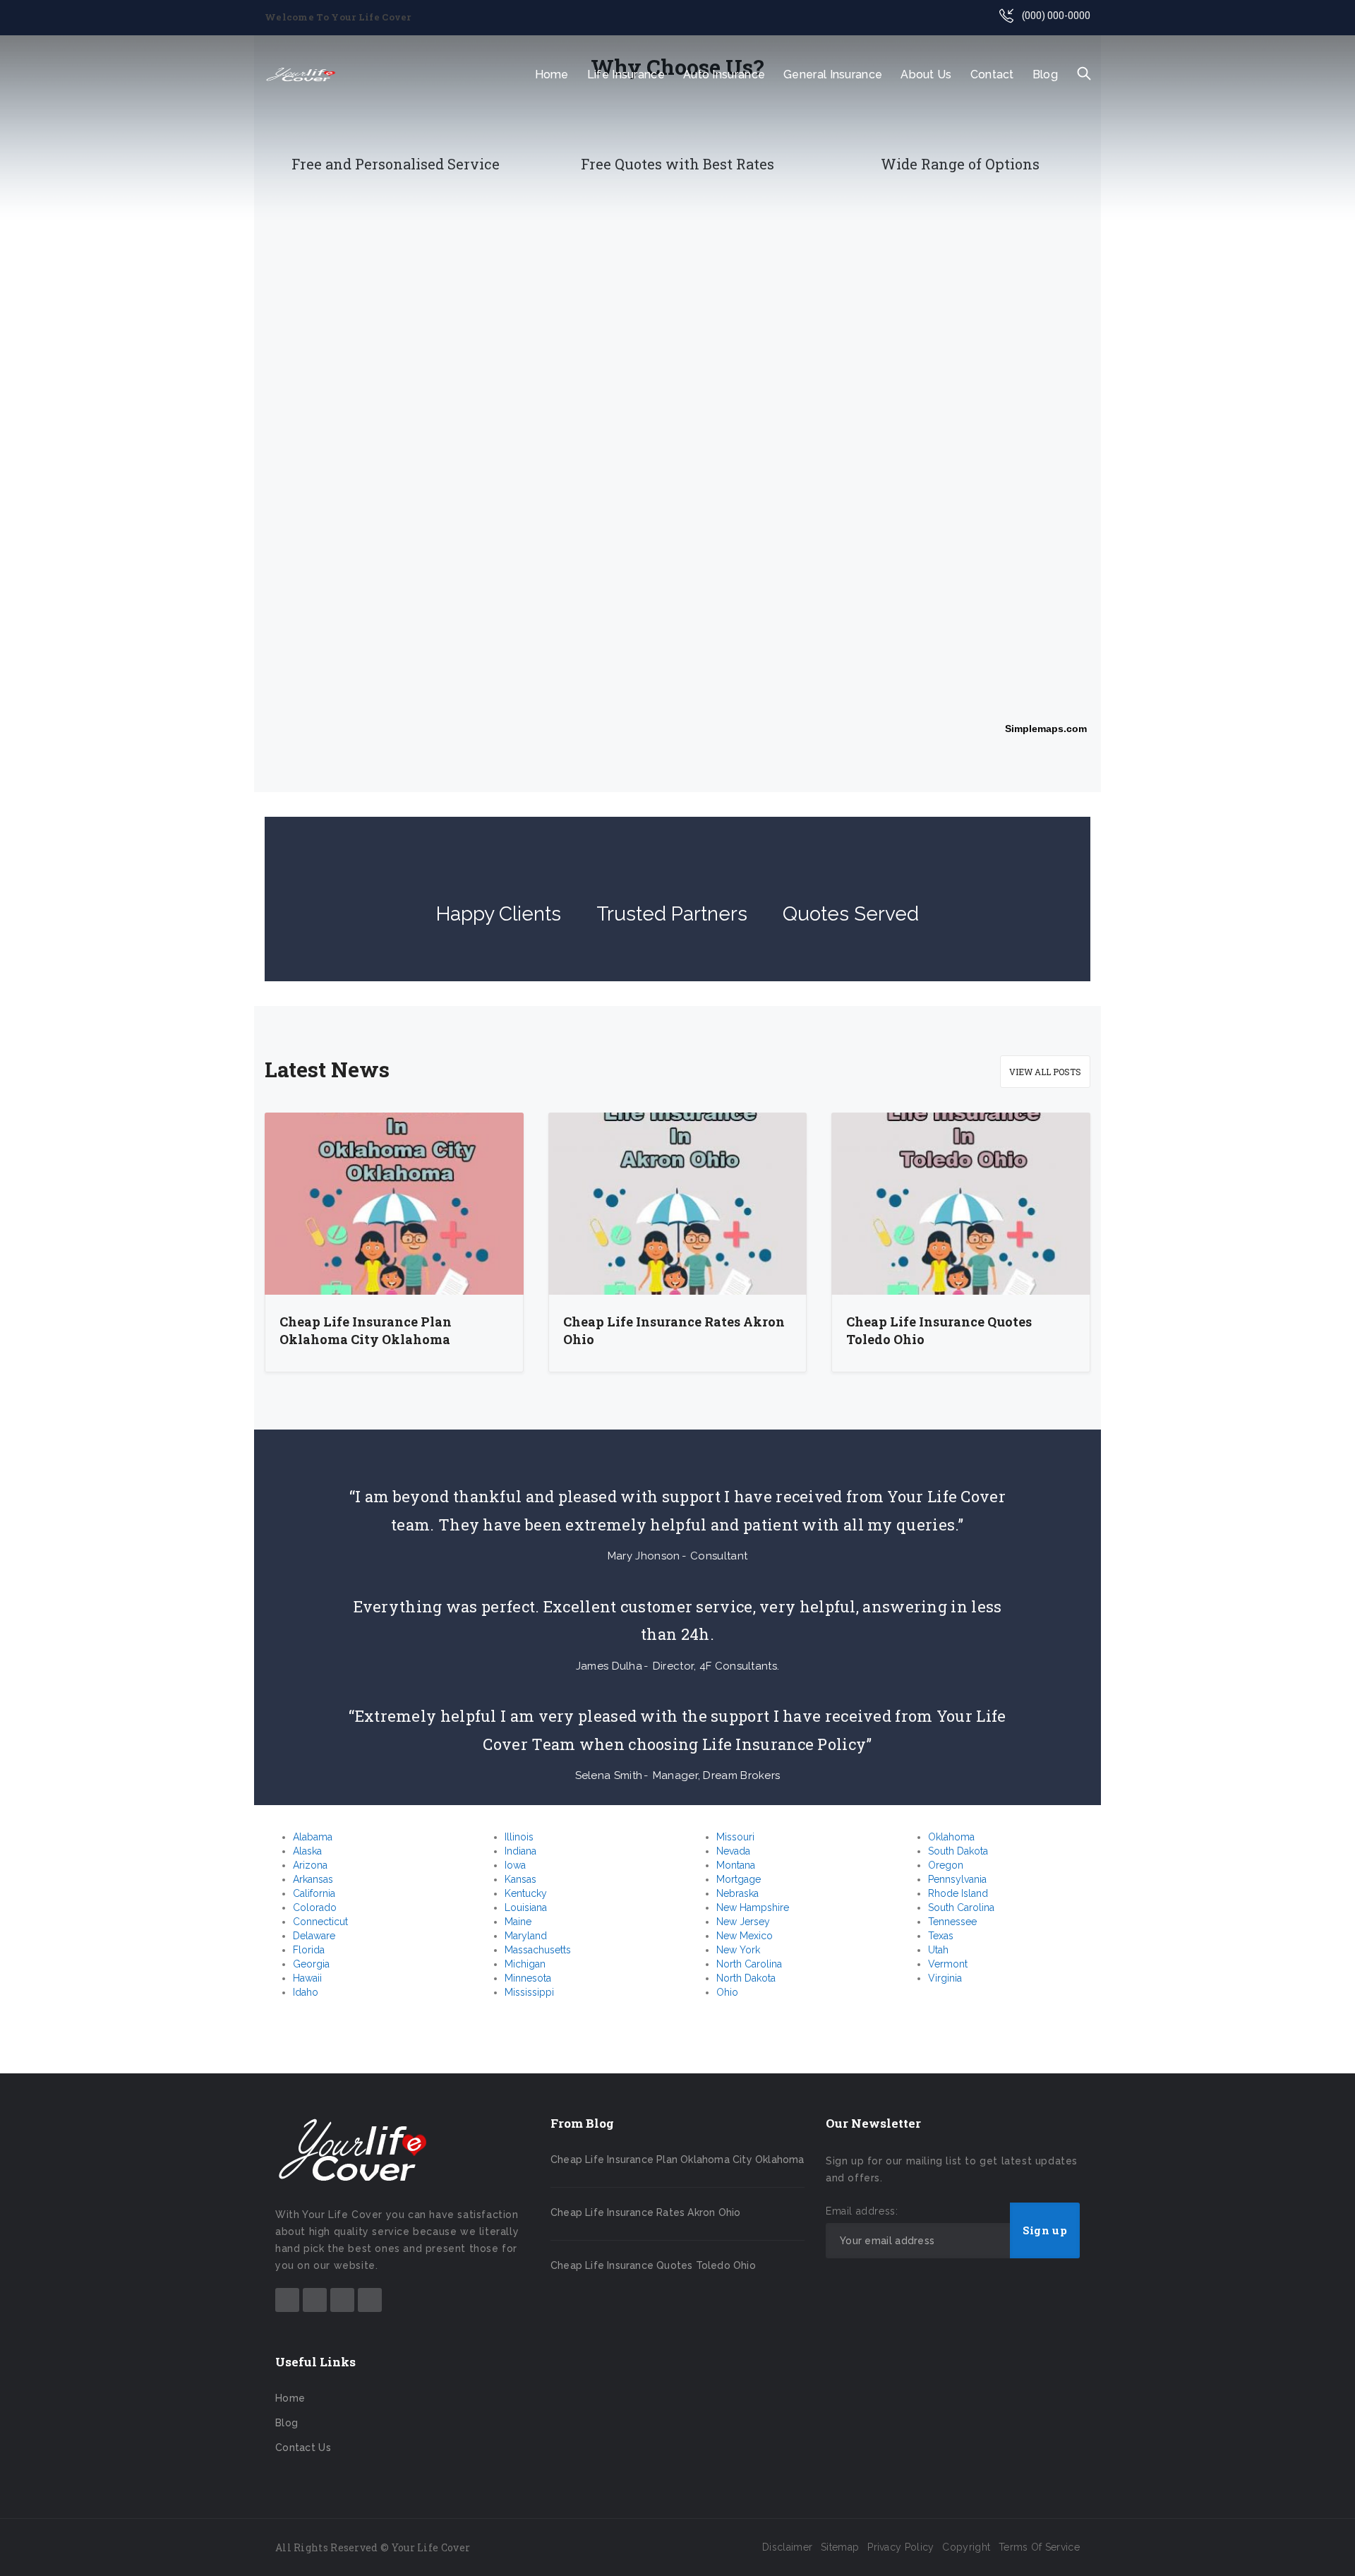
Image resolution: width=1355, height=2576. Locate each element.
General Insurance (833, 74)
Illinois (519, 1837)
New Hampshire (753, 1907)
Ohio (727, 1992)
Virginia (945, 1978)
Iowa (515, 1865)
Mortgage (739, 1879)
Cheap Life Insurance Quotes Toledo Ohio (939, 1331)
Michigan (525, 1964)
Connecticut (320, 1922)
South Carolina (961, 1907)
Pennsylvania (957, 1879)
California (314, 1893)
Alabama (313, 1837)
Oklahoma (951, 1837)
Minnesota (528, 1978)
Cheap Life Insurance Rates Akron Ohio (674, 1331)
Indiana (520, 1851)
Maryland (526, 1936)
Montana (736, 1865)
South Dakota (958, 1851)
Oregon (946, 1865)
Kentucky (526, 1893)
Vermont (948, 1964)
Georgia (311, 1964)
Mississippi (529, 1992)
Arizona (310, 1865)
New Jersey (743, 1922)
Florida (309, 1950)
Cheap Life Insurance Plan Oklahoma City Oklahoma (366, 1331)
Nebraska (737, 1893)
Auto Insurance (724, 74)
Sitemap (840, 2547)
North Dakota (746, 1978)
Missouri (735, 1837)
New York (738, 1950)
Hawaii (307, 1978)
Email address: (862, 2211)
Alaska (307, 1851)
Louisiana (526, 1907)
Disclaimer (787, 2547)
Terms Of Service (1039, 2547)
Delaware (314, 1936)
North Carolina (749, 1964)
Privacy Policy (901, 2547)
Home (552, 74)
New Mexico (745, 1936)
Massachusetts (538, 1950)
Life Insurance (626, 74)
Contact (992, 74)
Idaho (306, 1992)
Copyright (966, 2547)
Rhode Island (958, 1893)
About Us (926, 74)
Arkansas (313, 1879)
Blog (1045, 74)
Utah (938, 1950)
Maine (518, 1922)
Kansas (520, 1879)
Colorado (315, 1907)
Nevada (733, 1851)
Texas (941, 1936)
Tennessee (952, 1922)
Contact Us (303, 2448)
